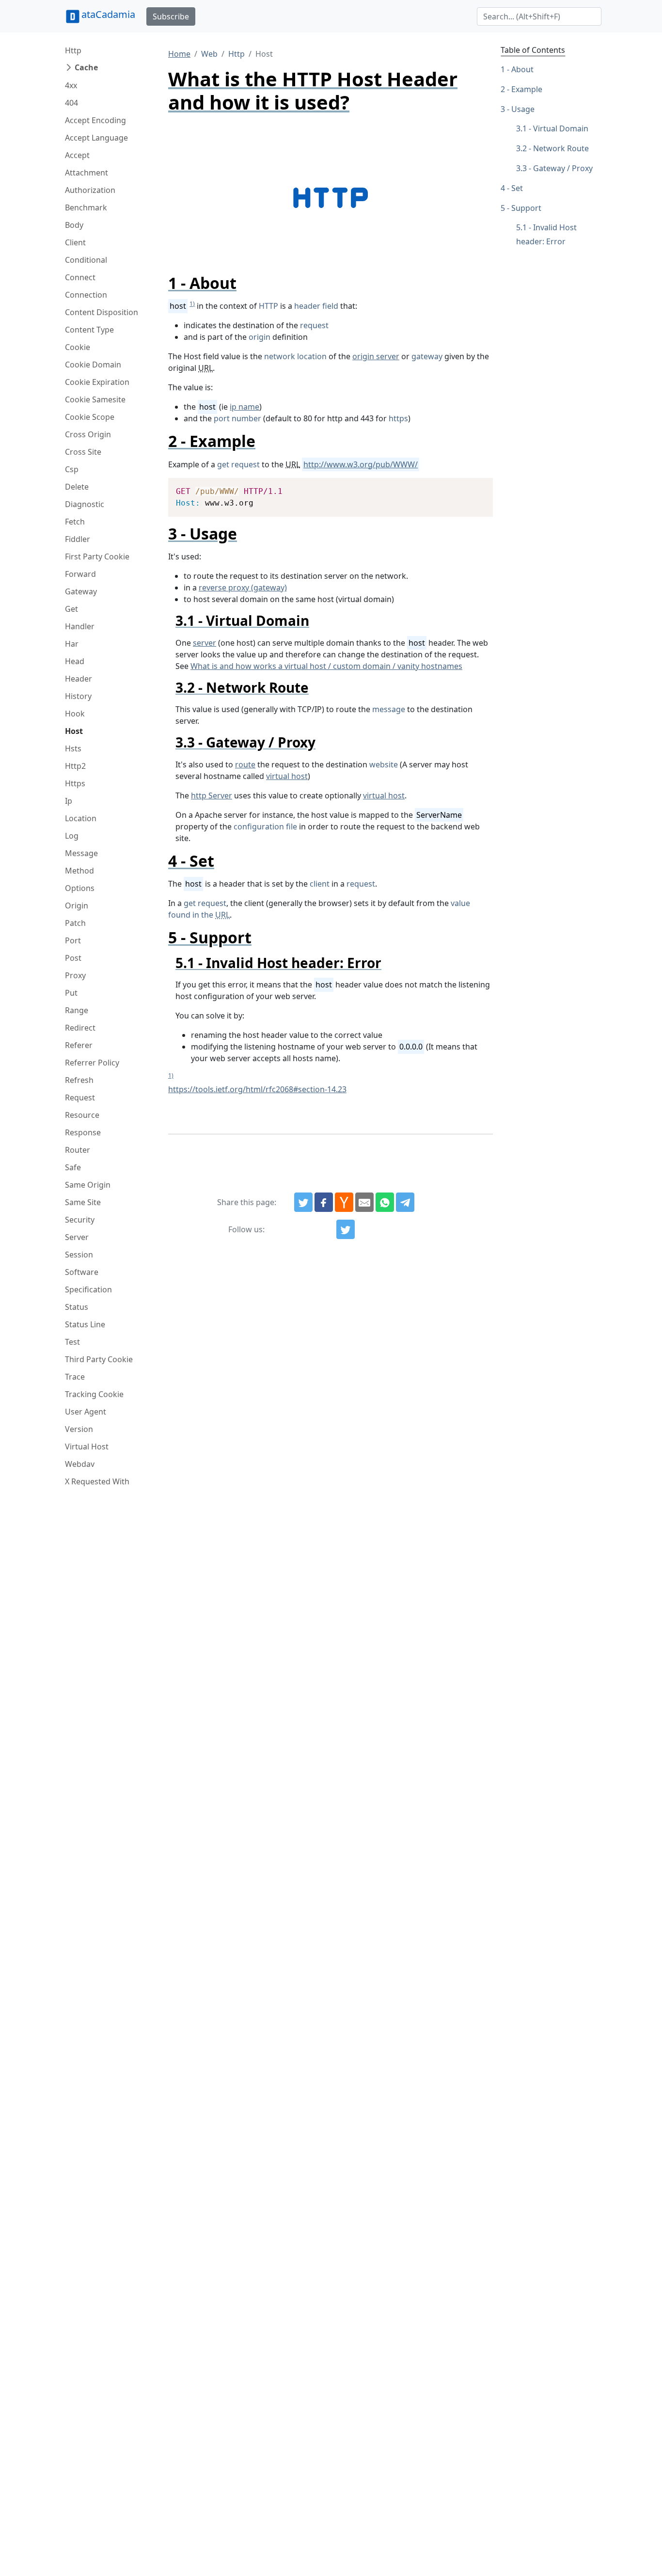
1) (192, 304)
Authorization (90, 190)
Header (79, 679)
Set (517, 188)
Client (75, 242)
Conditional (86, 260)
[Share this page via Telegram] (405, 1202)
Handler (80, 626)
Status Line (85, 1324)
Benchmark (86, 207)
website (384, 764)
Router (78, 1150)
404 (71, 103)
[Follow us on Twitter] (346, 1229)
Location (81, 818)
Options (80, 888)
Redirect (80, 1028)
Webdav (80, 1464)
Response (83, 1132)
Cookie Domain (93, 365)
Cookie (78, 347)
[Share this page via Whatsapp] (385, 1202)
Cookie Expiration (97, 382)
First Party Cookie (97, 557)
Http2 (75, 766)
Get (71, 609)
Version (79, 1429)
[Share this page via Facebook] (324, 1202)
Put (71, 993)
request (314, 325)
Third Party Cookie (99, 1359)
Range (77, 1010)
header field (316, 306)
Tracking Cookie (94, 1394)
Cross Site (83, 452)
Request (80, 1097)
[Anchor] (244, 283)
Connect (80, 277)
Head (75, 661)
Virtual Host (87, 1447)
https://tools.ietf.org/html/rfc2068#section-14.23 (257, 1089)
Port (73, 940)
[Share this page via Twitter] (303, 1202)
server (205, 643)
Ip (69, 801)
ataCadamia (108, 14)
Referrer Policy (92, 1063)
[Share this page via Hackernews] (344, 1202)
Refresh (79, 1080)
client (320, 884)
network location (295, 356)
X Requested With (97, 1481)
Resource (82, 1115)
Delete (77, 487)
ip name (244, 407)
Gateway (81, 591)
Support (526, 208)
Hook (75, 714)
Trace (75, 1377)
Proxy (75, 975)
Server (77, 1237)
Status (77, 1307)
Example (527, 89)
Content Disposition (102, 312)
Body (74, 225)
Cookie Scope (90, 417)
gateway (427, 356)
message (389, 709)
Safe (73, 1167)
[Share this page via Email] (364, 1202)
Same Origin (88, 1185)
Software (82, 1272)
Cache (86, 67)
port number (237, 418)
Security (80, 1220)
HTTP (268, 306)
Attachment (87, 173)
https (398, 418)
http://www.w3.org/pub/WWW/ (361, 464)
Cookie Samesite (95, 399)
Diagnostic (85, 504)
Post (73, 958)
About (522, 69)
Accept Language (96, 138)
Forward (80, 574)
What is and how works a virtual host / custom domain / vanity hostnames (326, 666)
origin (260, 337)
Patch (75, 923)
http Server (212, 795)
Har (72, 644)
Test (72, 1342)
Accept (77, 155)
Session (79, 1255)
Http (73, 50)
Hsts (73, 748)
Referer (79, 1045)
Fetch (75, 522)
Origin (77, 906)
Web (209, 54)
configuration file (265, 827)
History (78, 696)
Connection (86, 295)
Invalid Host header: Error (546, 234)
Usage (523, 109)
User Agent (86, 1412)
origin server (376, 356)
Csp (72, 469)
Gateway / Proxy (563, 168)
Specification (88, 1289)
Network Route (561, 148)
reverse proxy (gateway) (243, 588)
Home (179, 54)
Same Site (83, 1202)
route (245, 764)
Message (81, 853)
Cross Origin (88, 434)
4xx (71, 85)
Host (74, 731)
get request (238, 464)
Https (75, 783)
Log (72, 836)
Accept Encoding (95, 120)
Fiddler (78, 539)
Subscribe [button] (171, 16)
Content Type (89, 330)
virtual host (287, 776)
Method (79, 871)
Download (474, 487)
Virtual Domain (561, 128)
